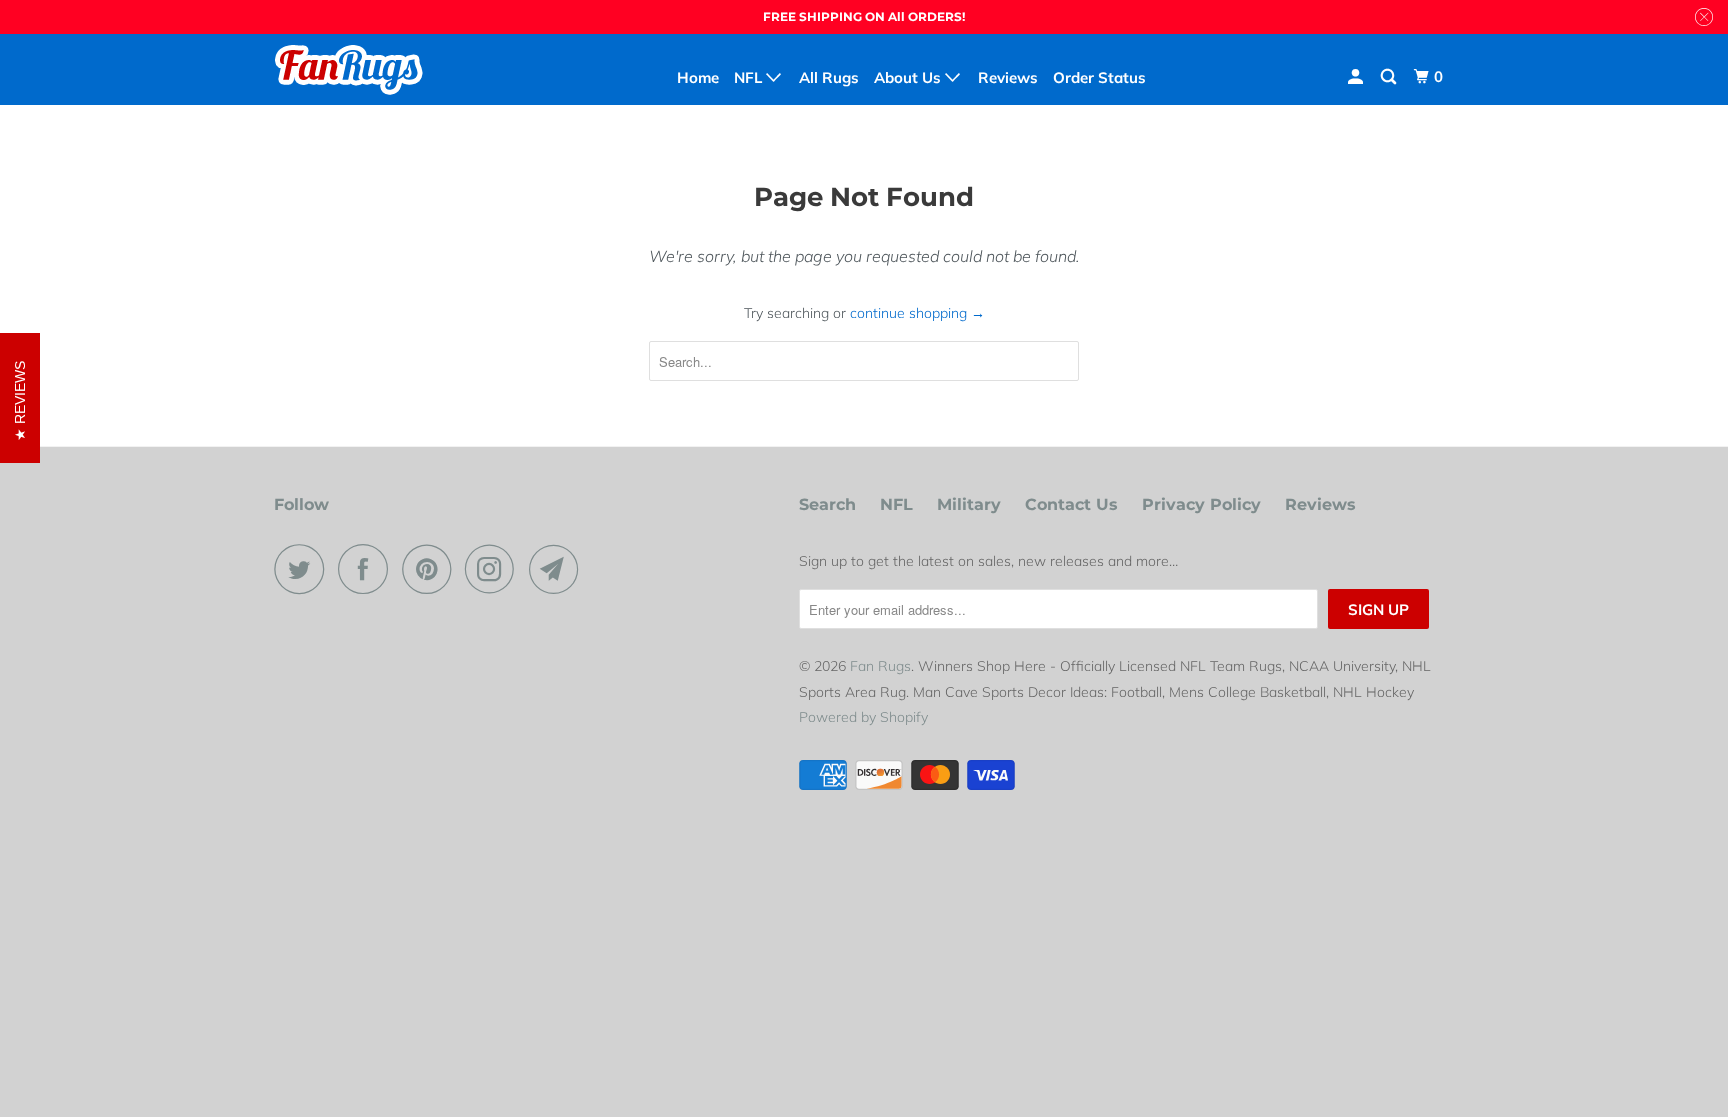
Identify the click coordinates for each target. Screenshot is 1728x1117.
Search (827, 504)
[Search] (1390, 77)
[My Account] (1357, 77)
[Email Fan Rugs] (559, 569)
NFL (896, 504)
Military (969, 504)
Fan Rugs (880, 666)
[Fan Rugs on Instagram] (495, 569)
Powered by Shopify (863, 717)
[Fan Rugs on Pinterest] (431, 569)
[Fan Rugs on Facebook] (368, 569)
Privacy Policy (1201, 504)
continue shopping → (917, 313)
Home (698, 77)
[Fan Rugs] (376, 69)
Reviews (1320, 504)
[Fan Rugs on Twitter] (304, 569)
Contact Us (1071, 504)
